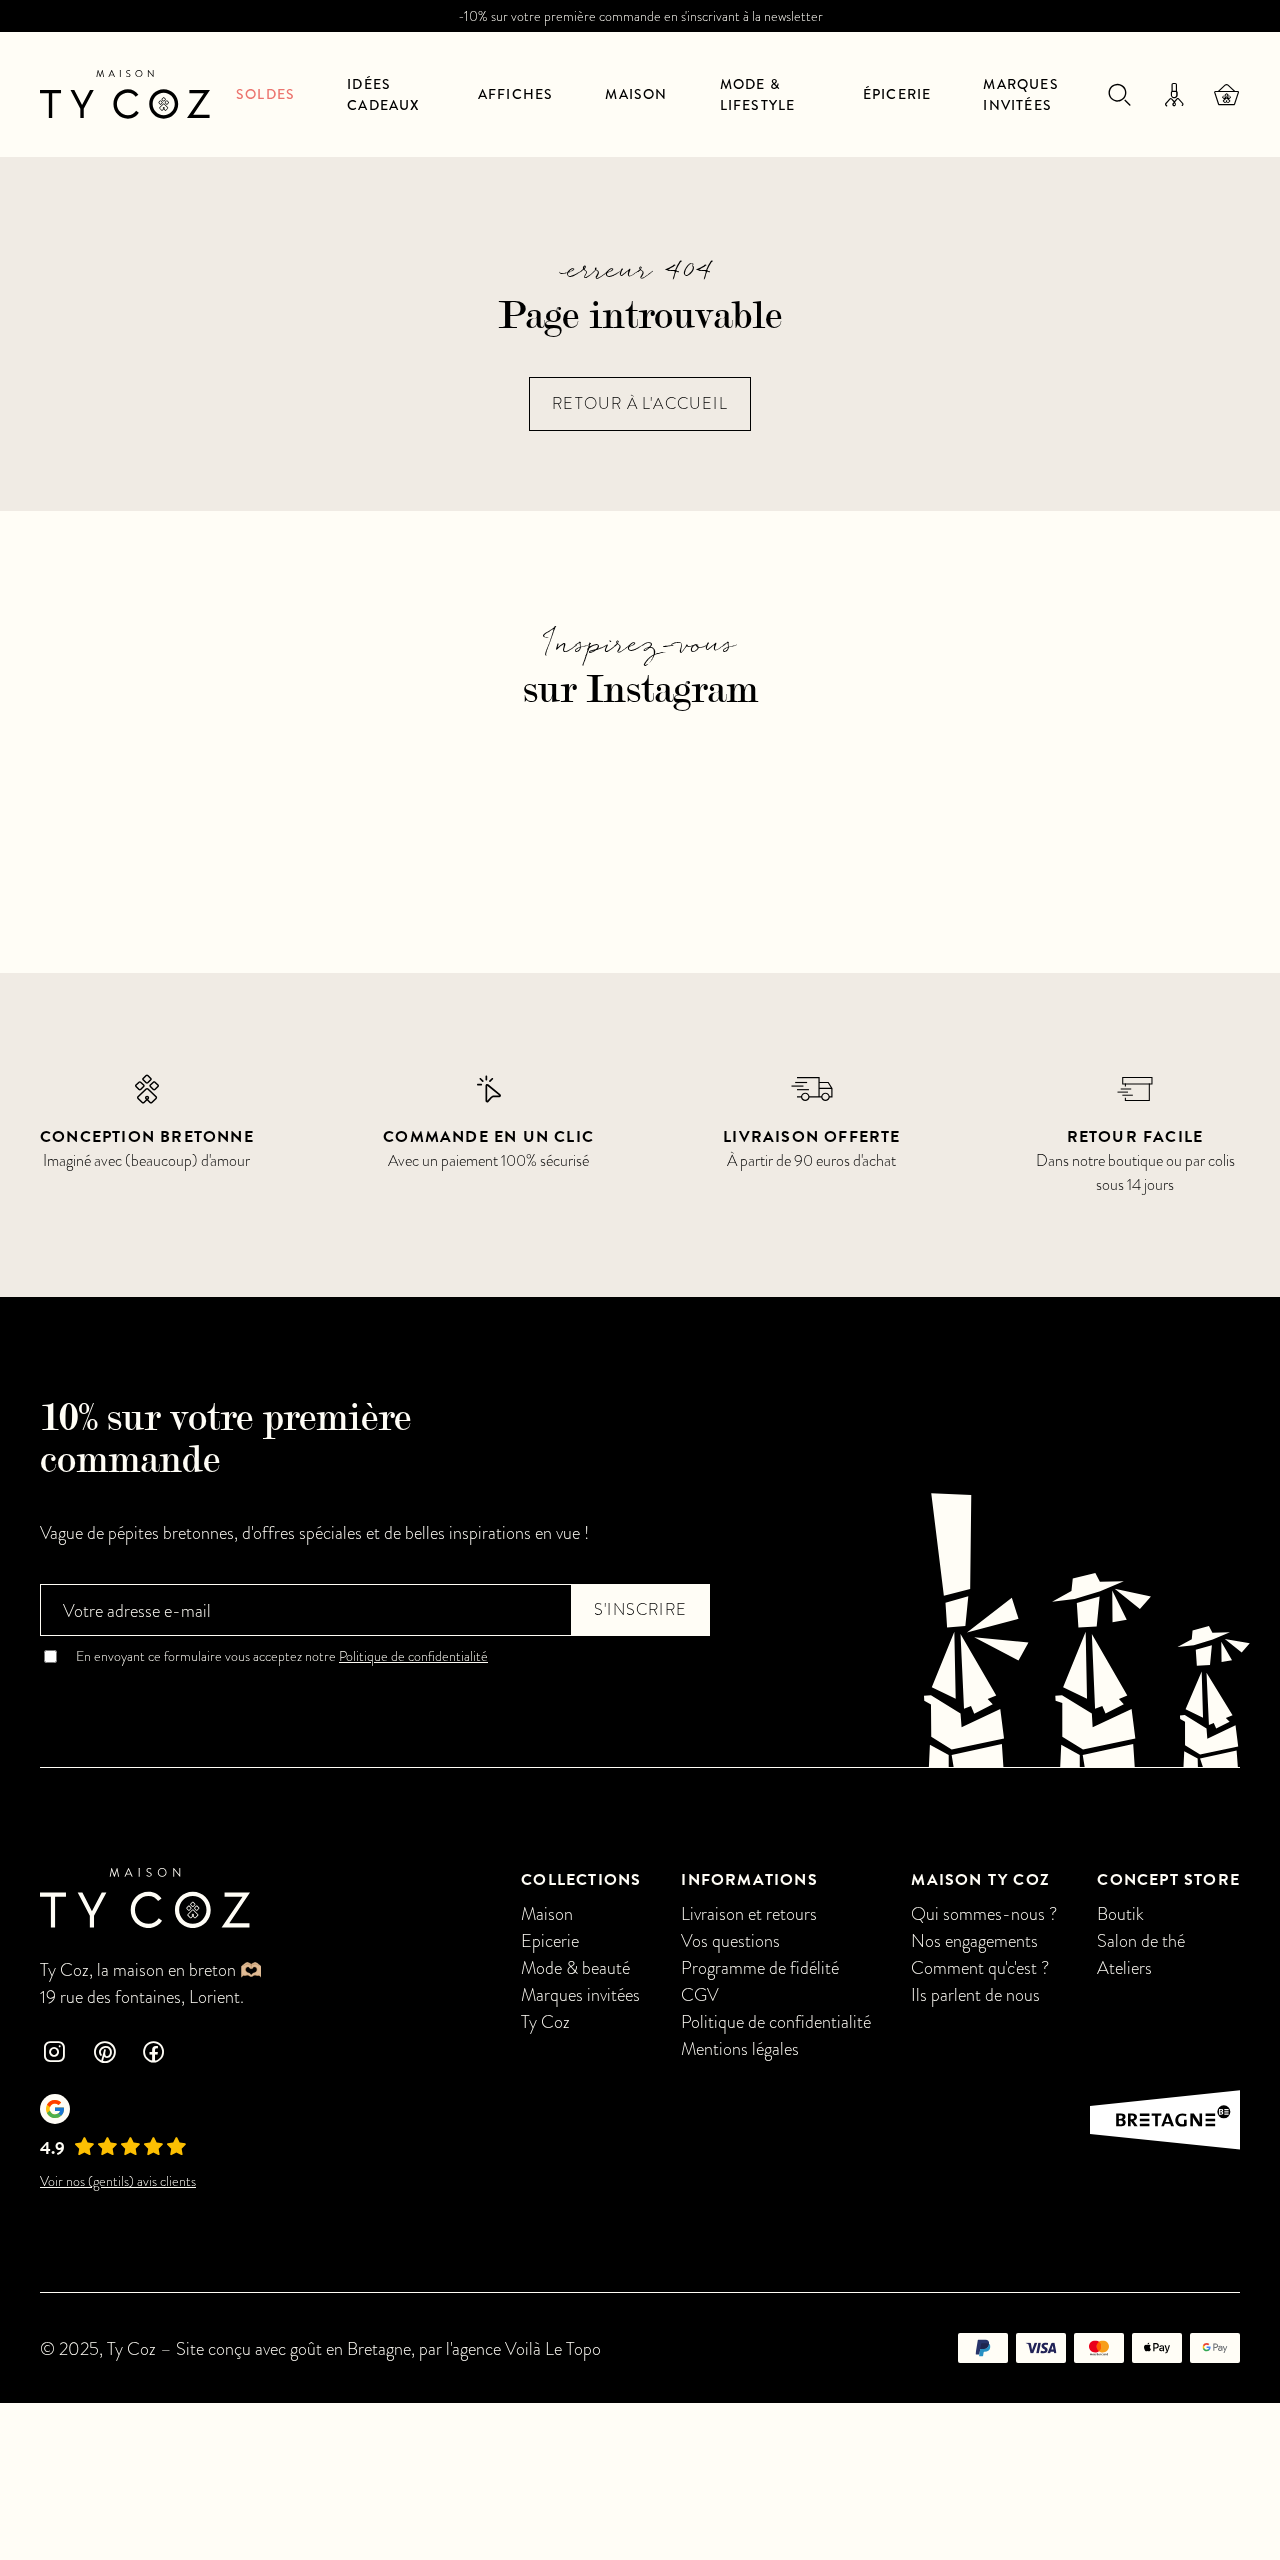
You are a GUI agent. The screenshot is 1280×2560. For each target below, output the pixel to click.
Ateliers (1124, 1967)
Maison (636, 94)
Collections (581, 1880)
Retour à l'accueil (640, 404)
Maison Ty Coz (980, 1880)
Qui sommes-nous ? (984, 1913)
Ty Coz (545, 2021)
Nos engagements (974, 1940)
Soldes (265, 94)
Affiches (516, 94)
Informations (749, 1880)
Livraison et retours (749, 1913)
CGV (700, 1994)
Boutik (1120, 1913)
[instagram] (54, 2054)
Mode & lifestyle (758, 94)
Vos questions (730, 1940)
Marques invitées (1020, 94)
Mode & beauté (575, 1967)
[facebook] (154, 2054)
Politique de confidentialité (413, 1656)
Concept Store (1168, 1880)
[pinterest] (104, 2054)
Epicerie (550, 1940)
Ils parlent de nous (975, 1994)
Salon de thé (1141, 1940)
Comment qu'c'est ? (980, 1967)
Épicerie (897, 94)
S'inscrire (640, 1610)
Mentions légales (740, 2048)
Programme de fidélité (760, 1967)
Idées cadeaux (383, 94)
